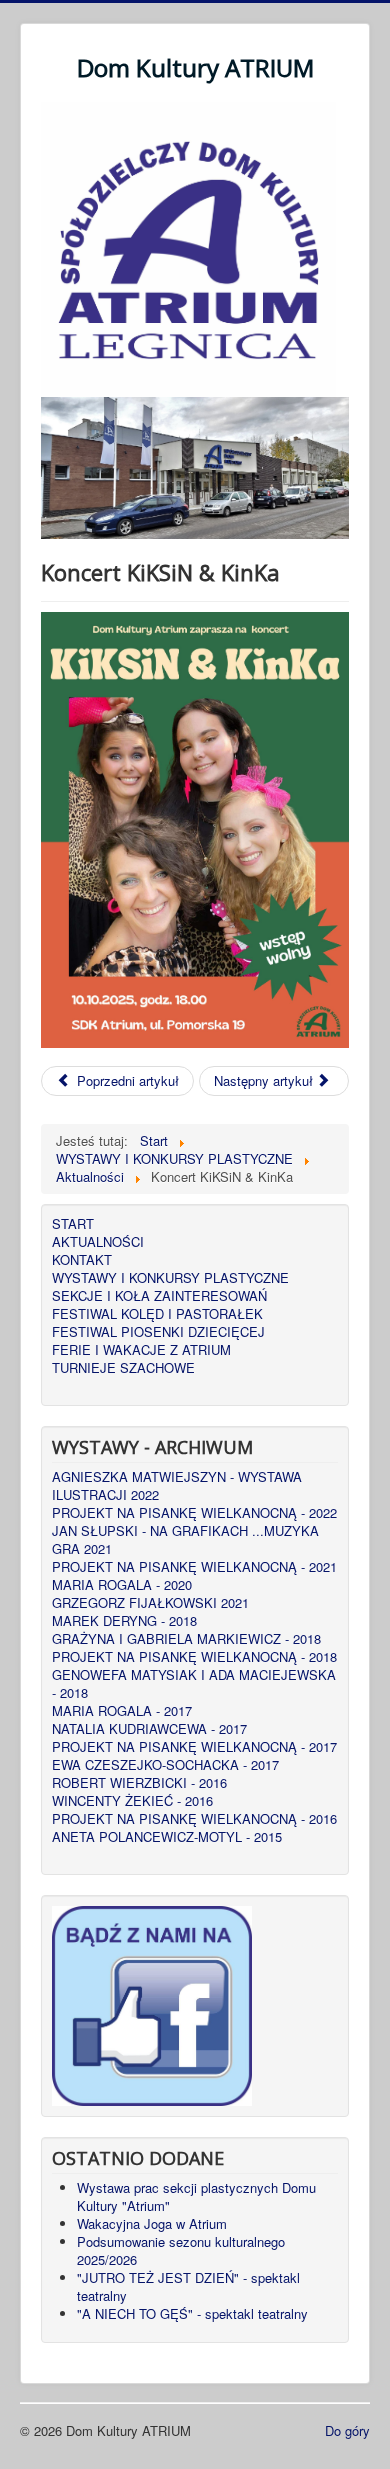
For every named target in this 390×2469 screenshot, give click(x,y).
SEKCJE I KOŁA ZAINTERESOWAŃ (159, 1296)
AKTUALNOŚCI (98, 1242)
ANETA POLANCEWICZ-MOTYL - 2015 (167, 1837)
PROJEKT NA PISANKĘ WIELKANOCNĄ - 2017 (194, 1747)
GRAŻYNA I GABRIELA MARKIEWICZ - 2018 (186, 1639)
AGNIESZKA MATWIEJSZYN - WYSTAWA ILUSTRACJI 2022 (177, 1486)
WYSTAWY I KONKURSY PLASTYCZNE (170, 1278)
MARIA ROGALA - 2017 (122, 1711)
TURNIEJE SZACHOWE (123, 1368)
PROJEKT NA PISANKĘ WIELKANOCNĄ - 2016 (194, 1819)
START (73, 1224)
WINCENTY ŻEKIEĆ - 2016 (132, 1801)
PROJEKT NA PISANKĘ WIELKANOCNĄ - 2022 (194, 1513)
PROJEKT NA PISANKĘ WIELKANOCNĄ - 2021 (194, 1567)
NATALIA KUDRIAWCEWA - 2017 (149, 1729)
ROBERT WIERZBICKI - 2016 (139, 1783)
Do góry (347, 2430)
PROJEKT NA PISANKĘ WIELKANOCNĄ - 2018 (194, 1657)
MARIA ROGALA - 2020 (122, 1585)
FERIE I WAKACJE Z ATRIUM (141, 1350)
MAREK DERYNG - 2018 (124, 1621)
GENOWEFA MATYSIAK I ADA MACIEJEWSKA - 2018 (194, 1684)
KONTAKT (82, 1260)
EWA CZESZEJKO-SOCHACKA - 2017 (165, 1765)
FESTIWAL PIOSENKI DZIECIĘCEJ (158, 1332)
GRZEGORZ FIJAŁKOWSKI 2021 (150, 1603)
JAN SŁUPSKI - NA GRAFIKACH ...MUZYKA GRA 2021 (185, 1540)
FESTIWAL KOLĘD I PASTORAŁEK (157, 1314)
